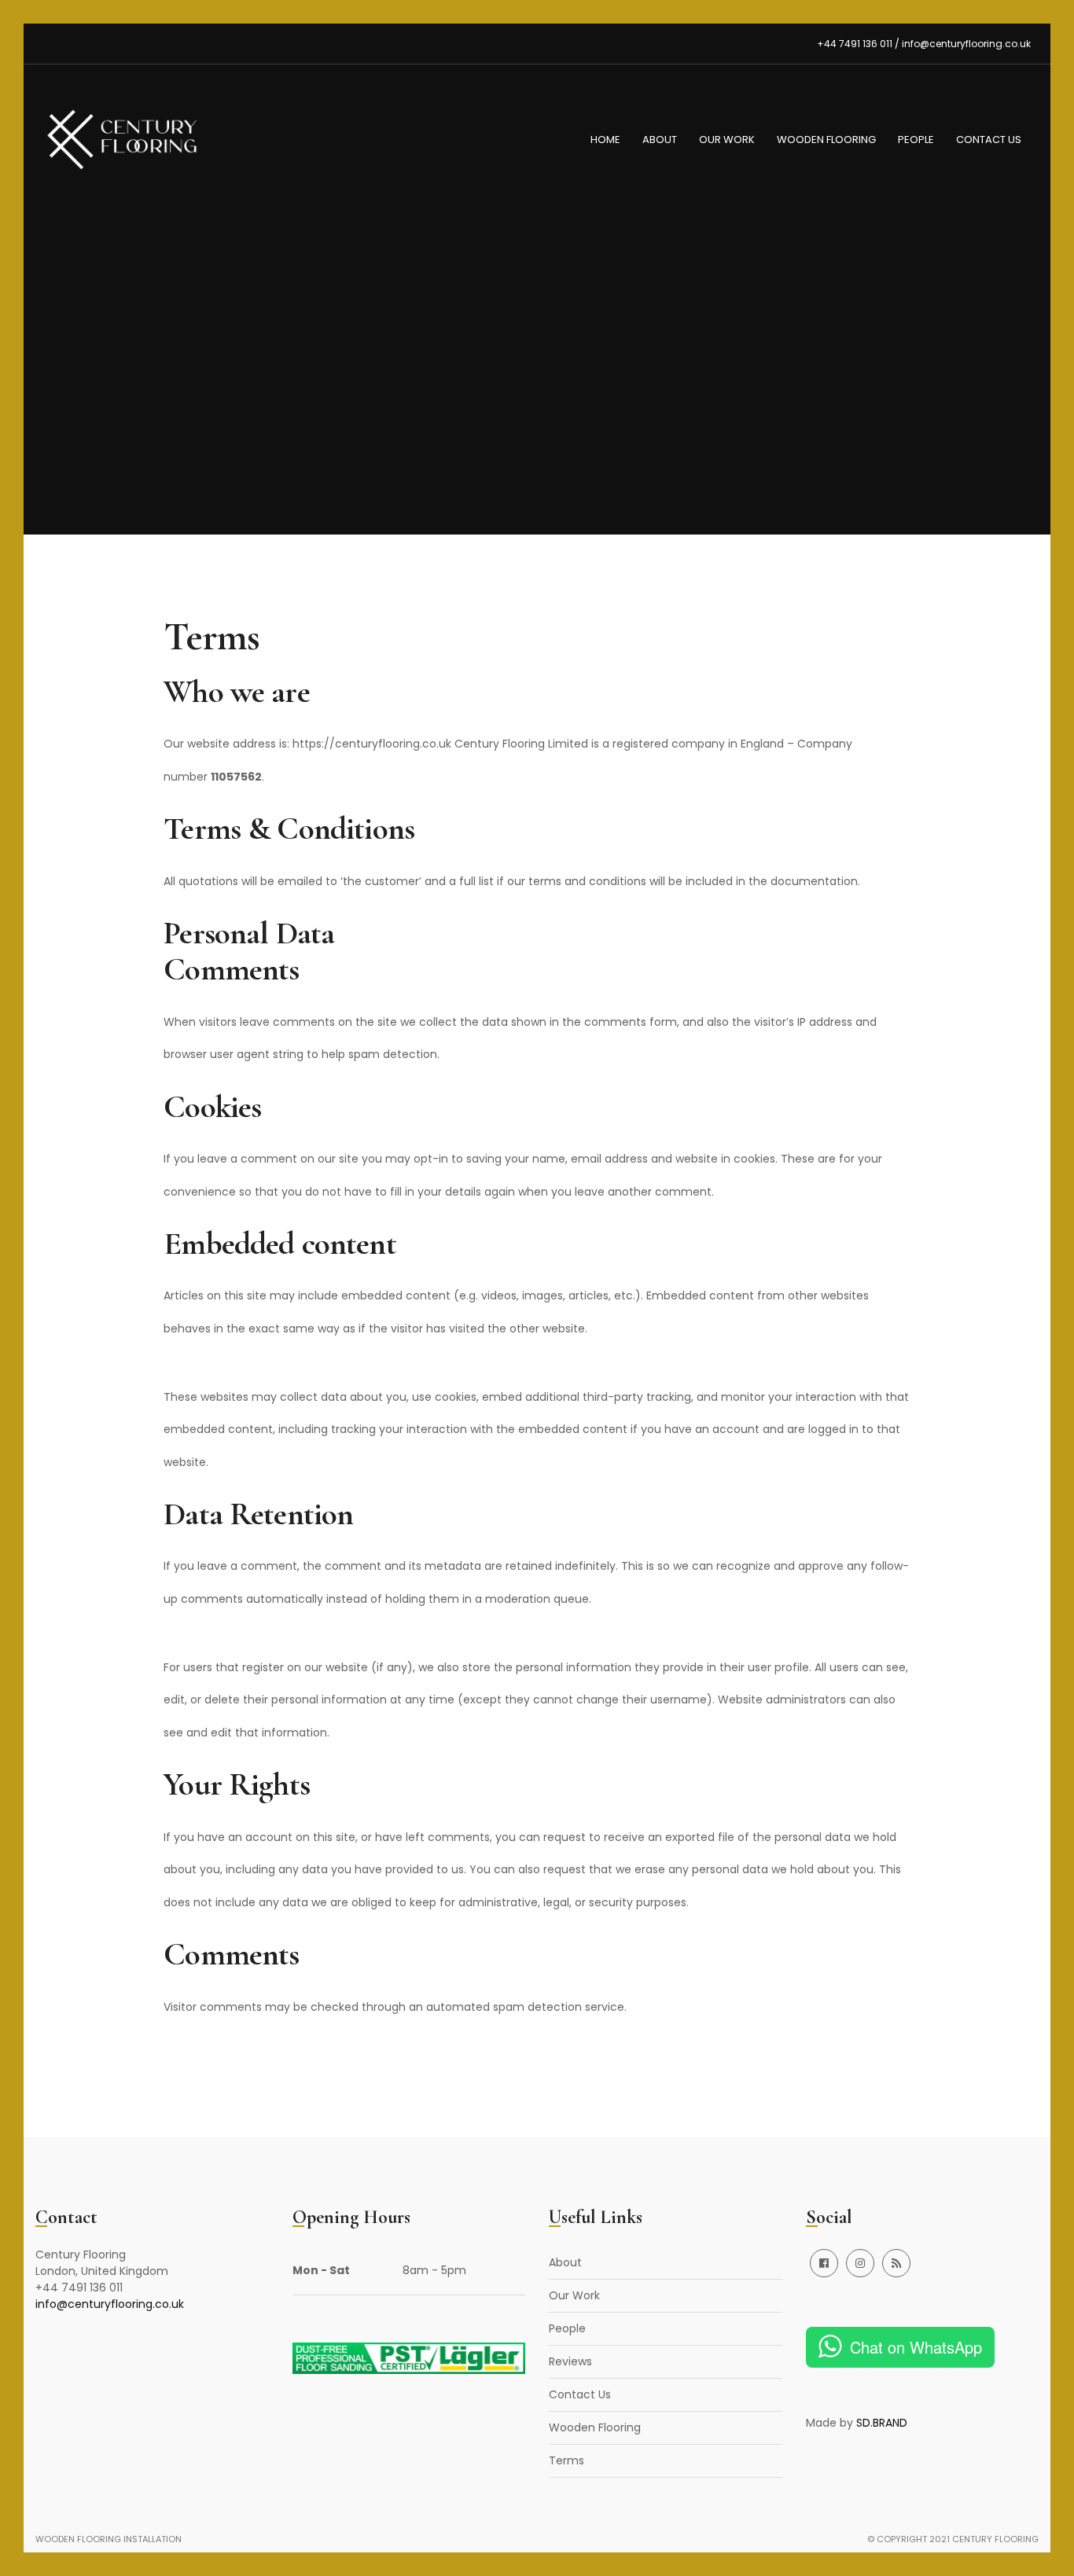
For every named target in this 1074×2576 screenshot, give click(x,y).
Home (605, 140)
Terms (566, 2460)
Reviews (570, 2361)
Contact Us (989, 140)
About (660, 140)
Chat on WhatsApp (916, 2347)
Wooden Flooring (826, 140)
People (916, 140)
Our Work (727, 140)
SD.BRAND (882, 2423)
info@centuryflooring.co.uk (110, 2304)
